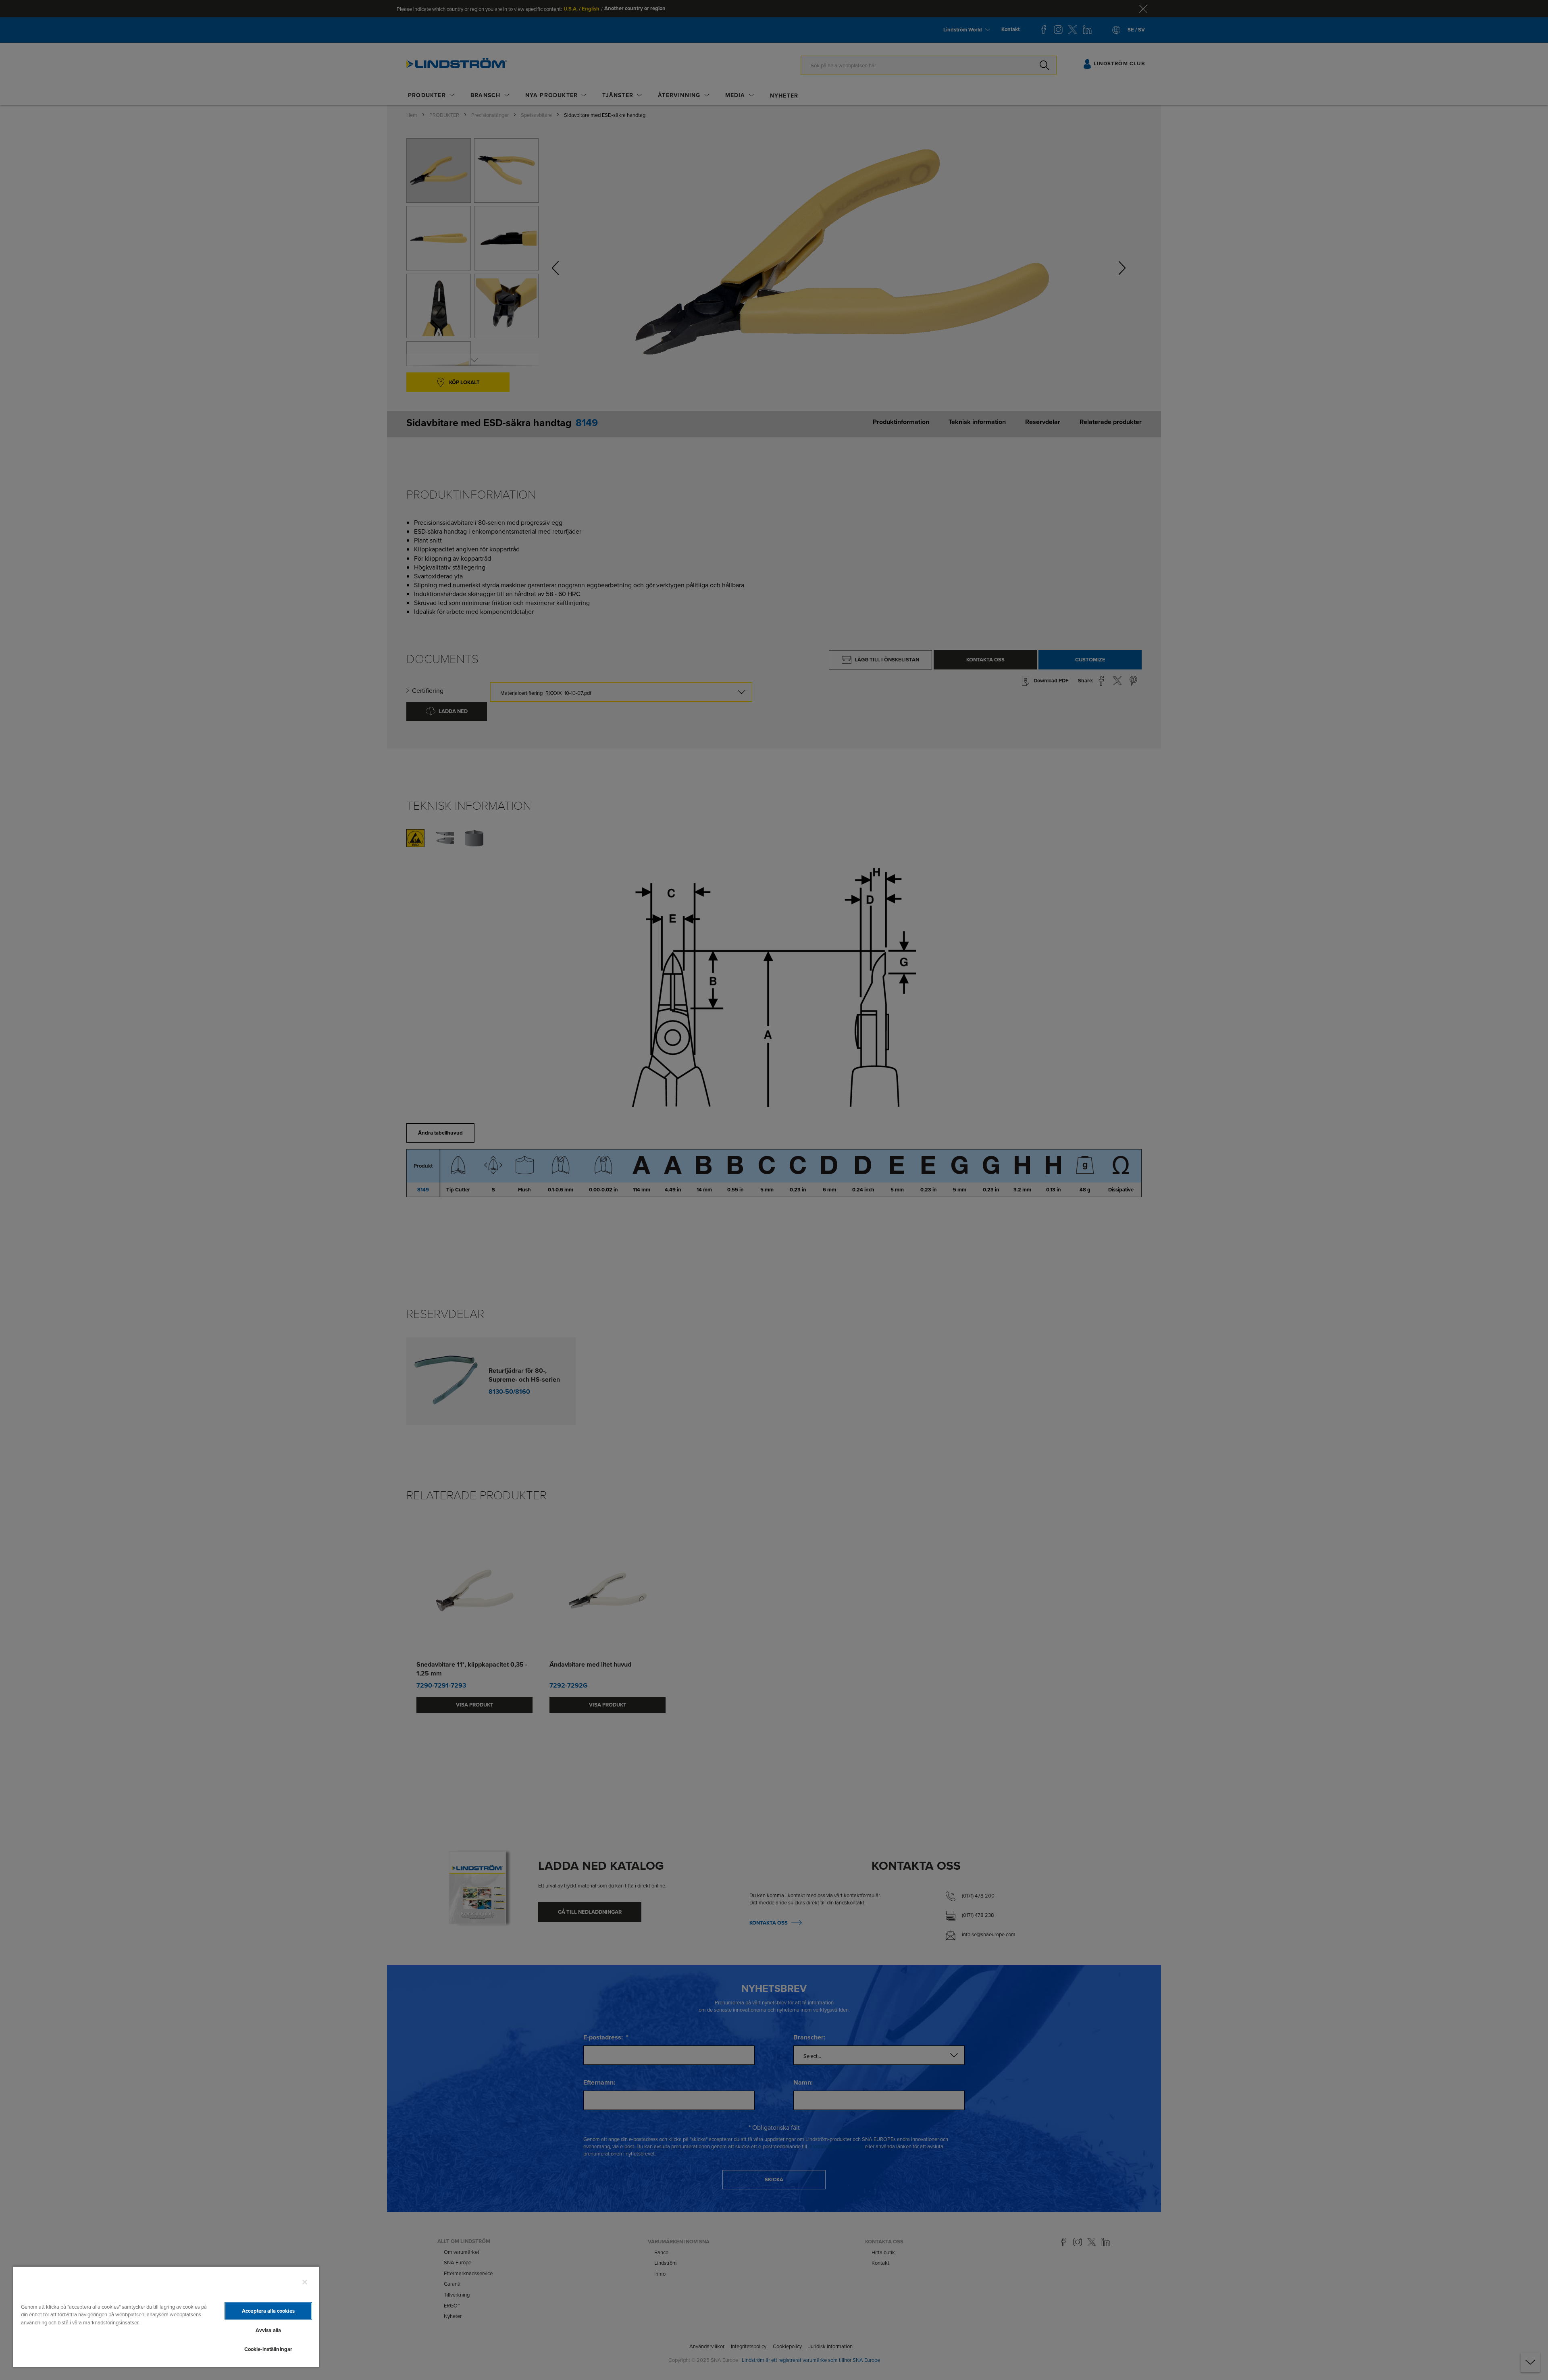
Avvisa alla (268, 2330)
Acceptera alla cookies (268, 2311)
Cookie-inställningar (268, 2349)
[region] (166, 2317)
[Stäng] (305, 2282)
